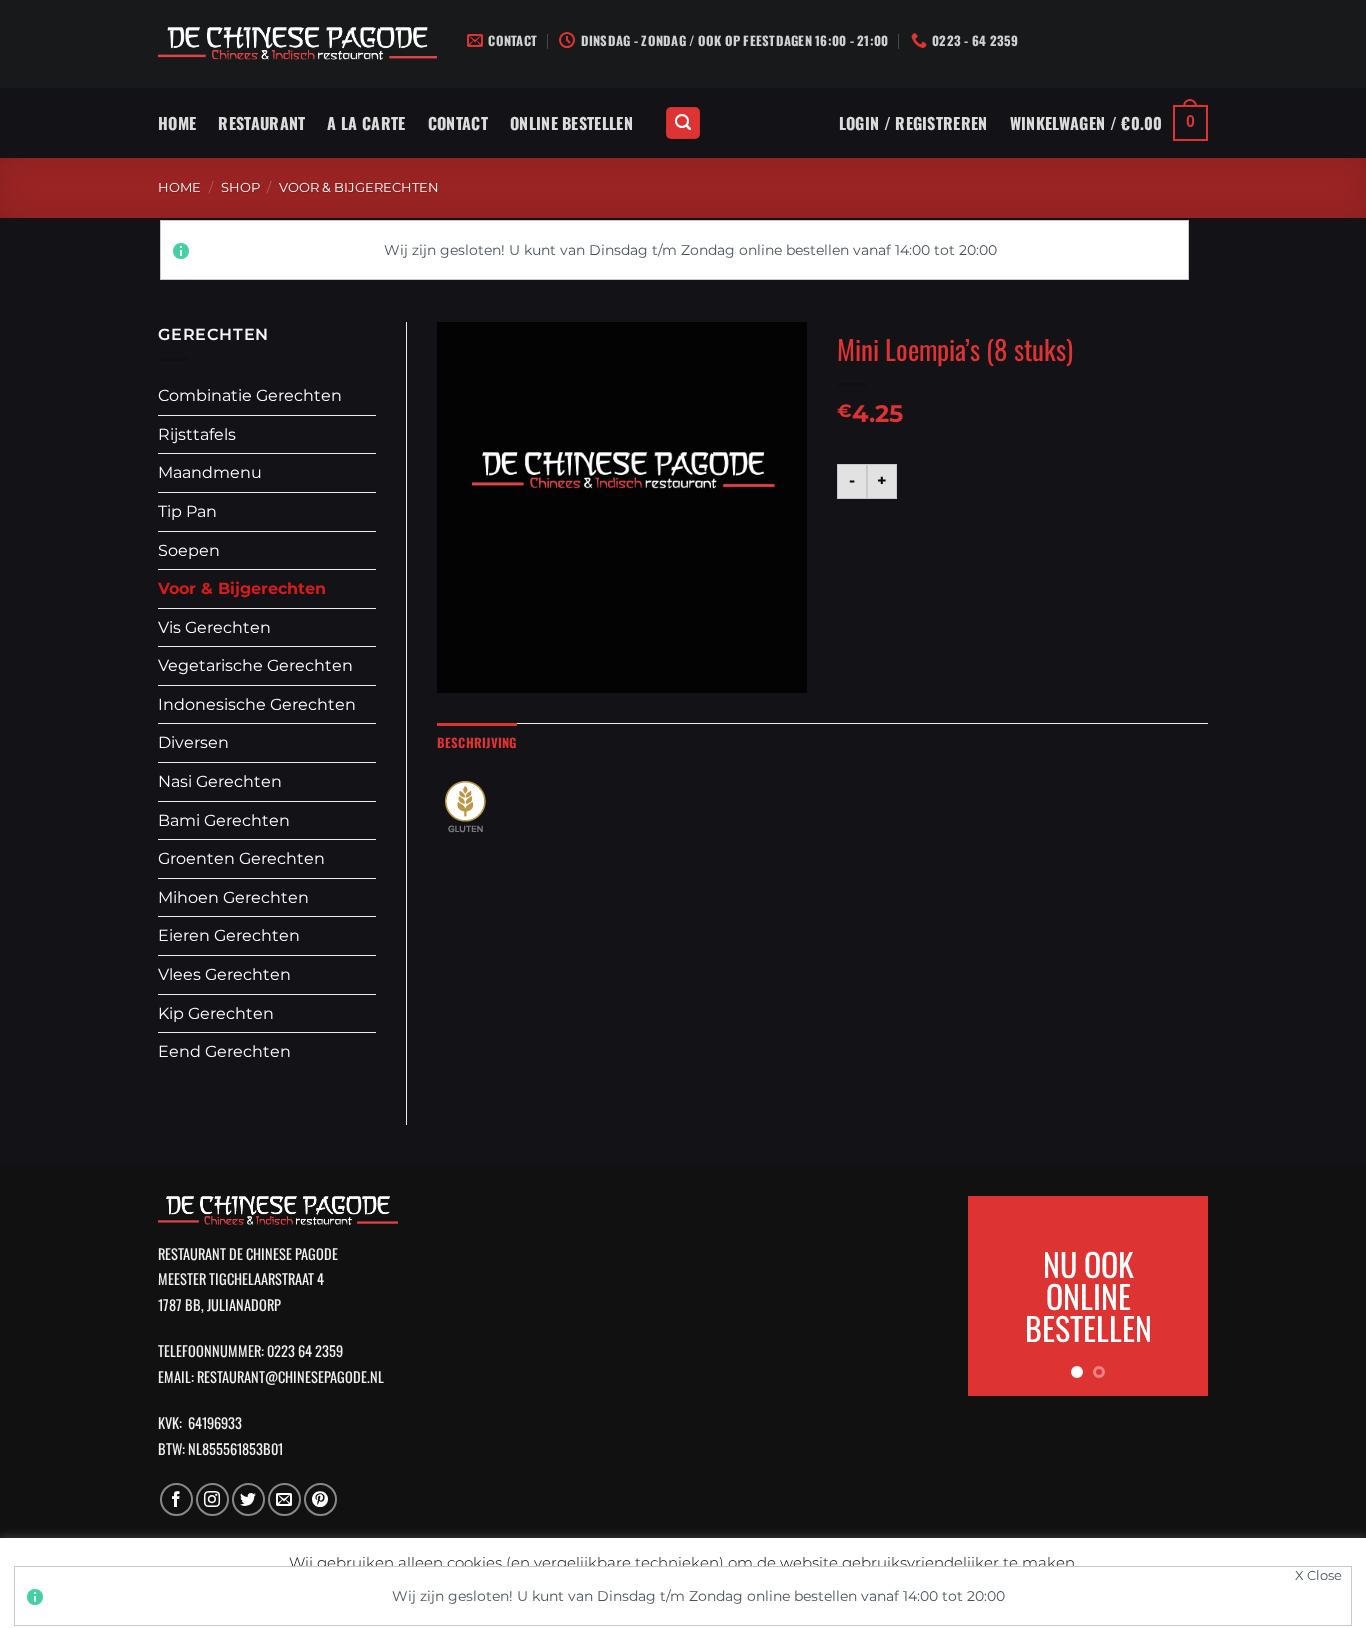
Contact (458, 123)
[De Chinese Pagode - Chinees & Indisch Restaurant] (297, 44)
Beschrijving (477, 742)
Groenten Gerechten (241, 858)
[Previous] (998, 1296)
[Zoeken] (683, 123)
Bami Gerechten (224, 820)
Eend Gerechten (224, 1051)
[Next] (1178, 1296)
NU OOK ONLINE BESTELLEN (1088, 1295)
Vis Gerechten (214, 627)
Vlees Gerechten (224, 974)
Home (177, 123)
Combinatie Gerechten (250, 395)
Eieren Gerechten (229, 935)
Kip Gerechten (216, 1013)
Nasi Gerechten (220, 781)
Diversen (193, 742)
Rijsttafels (197, 434)
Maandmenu (210, 472)
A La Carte (366, 123)
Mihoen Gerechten (233, 897)
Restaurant (261, 123)
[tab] (477, 743)
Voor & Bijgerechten (359, 187)
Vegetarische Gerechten (255, 665)
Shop (240, 187)
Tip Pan (187, 511)
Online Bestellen (571, 123)
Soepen (189, 550)
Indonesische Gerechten (257, 704)
